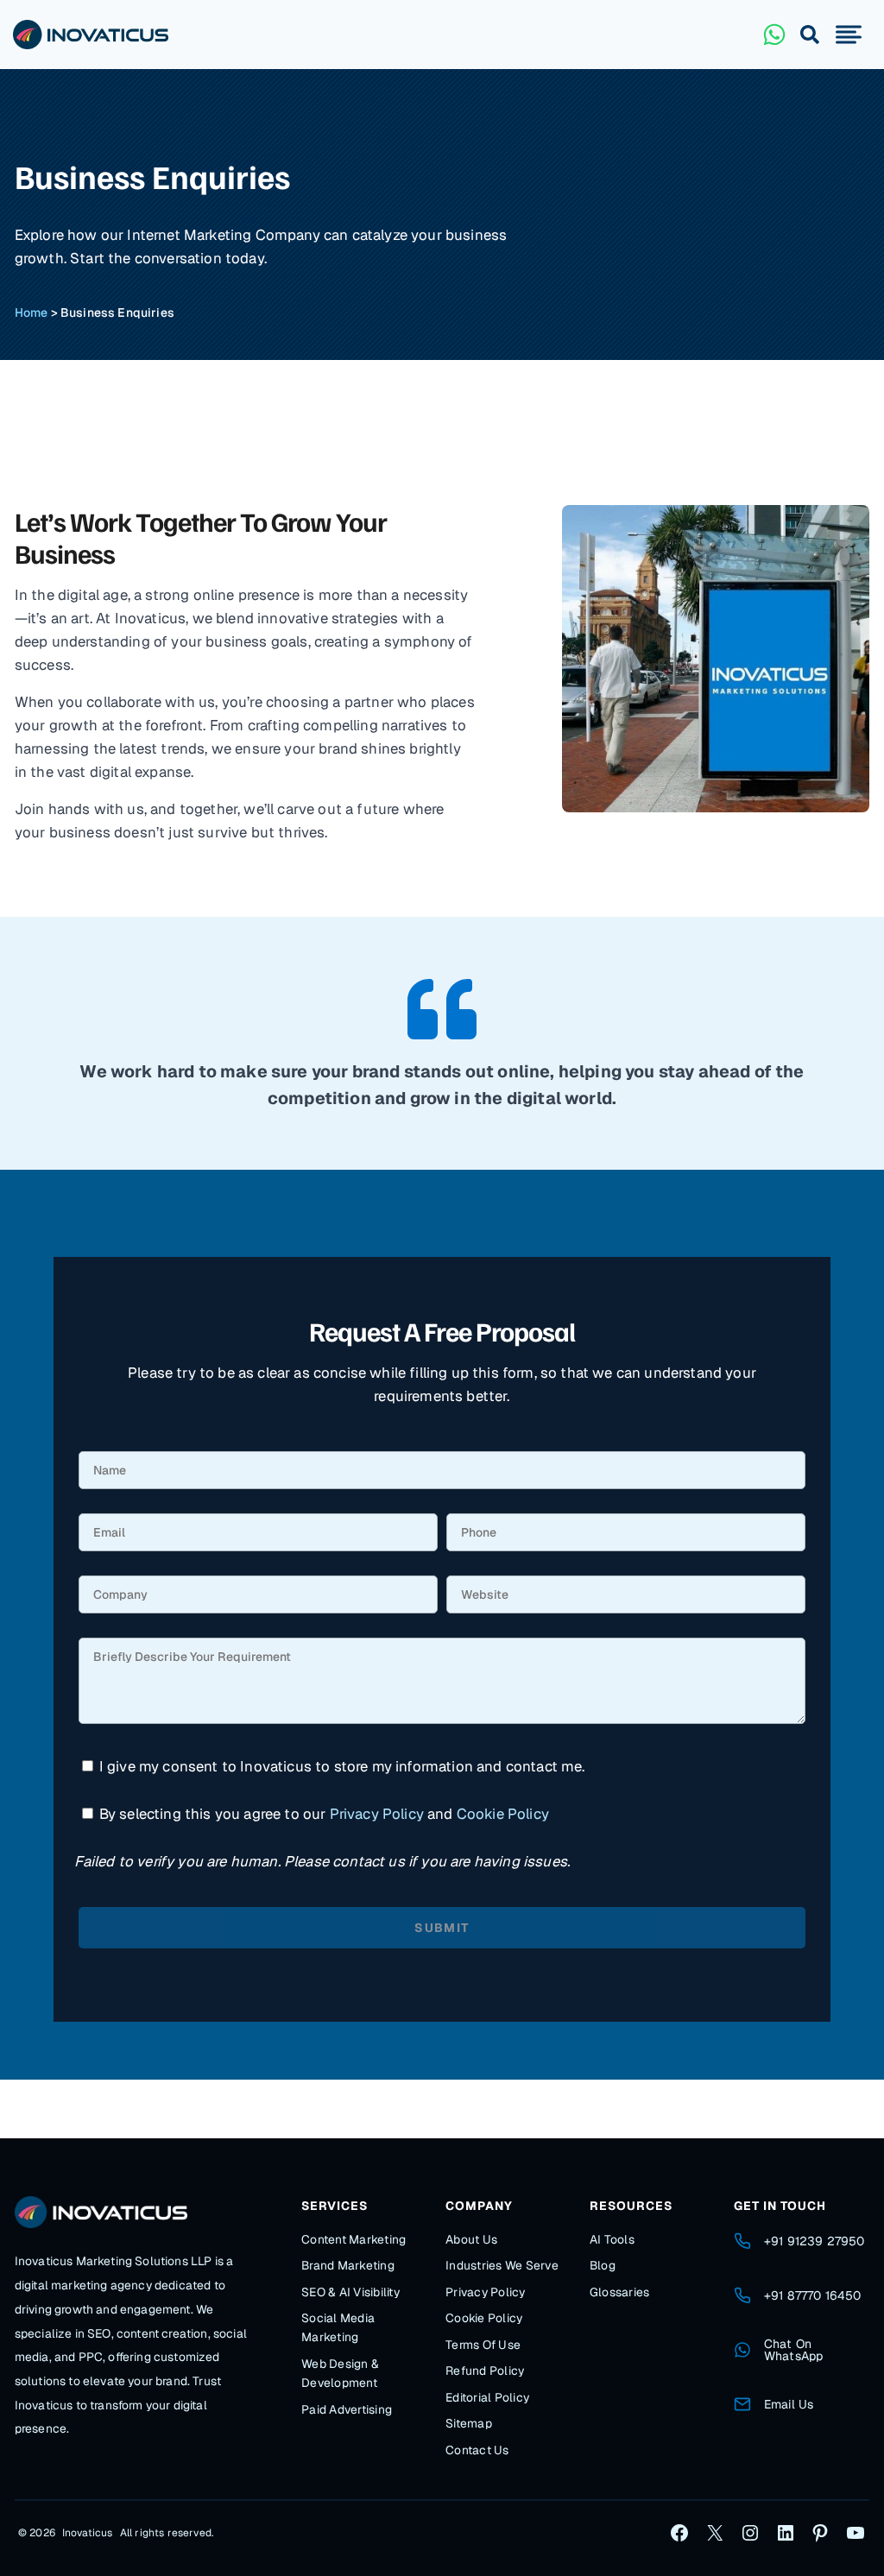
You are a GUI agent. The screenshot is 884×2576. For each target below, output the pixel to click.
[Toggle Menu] (849, 35)
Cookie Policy (503, 1814)
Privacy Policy (377, 1814)
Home (32, 313)
